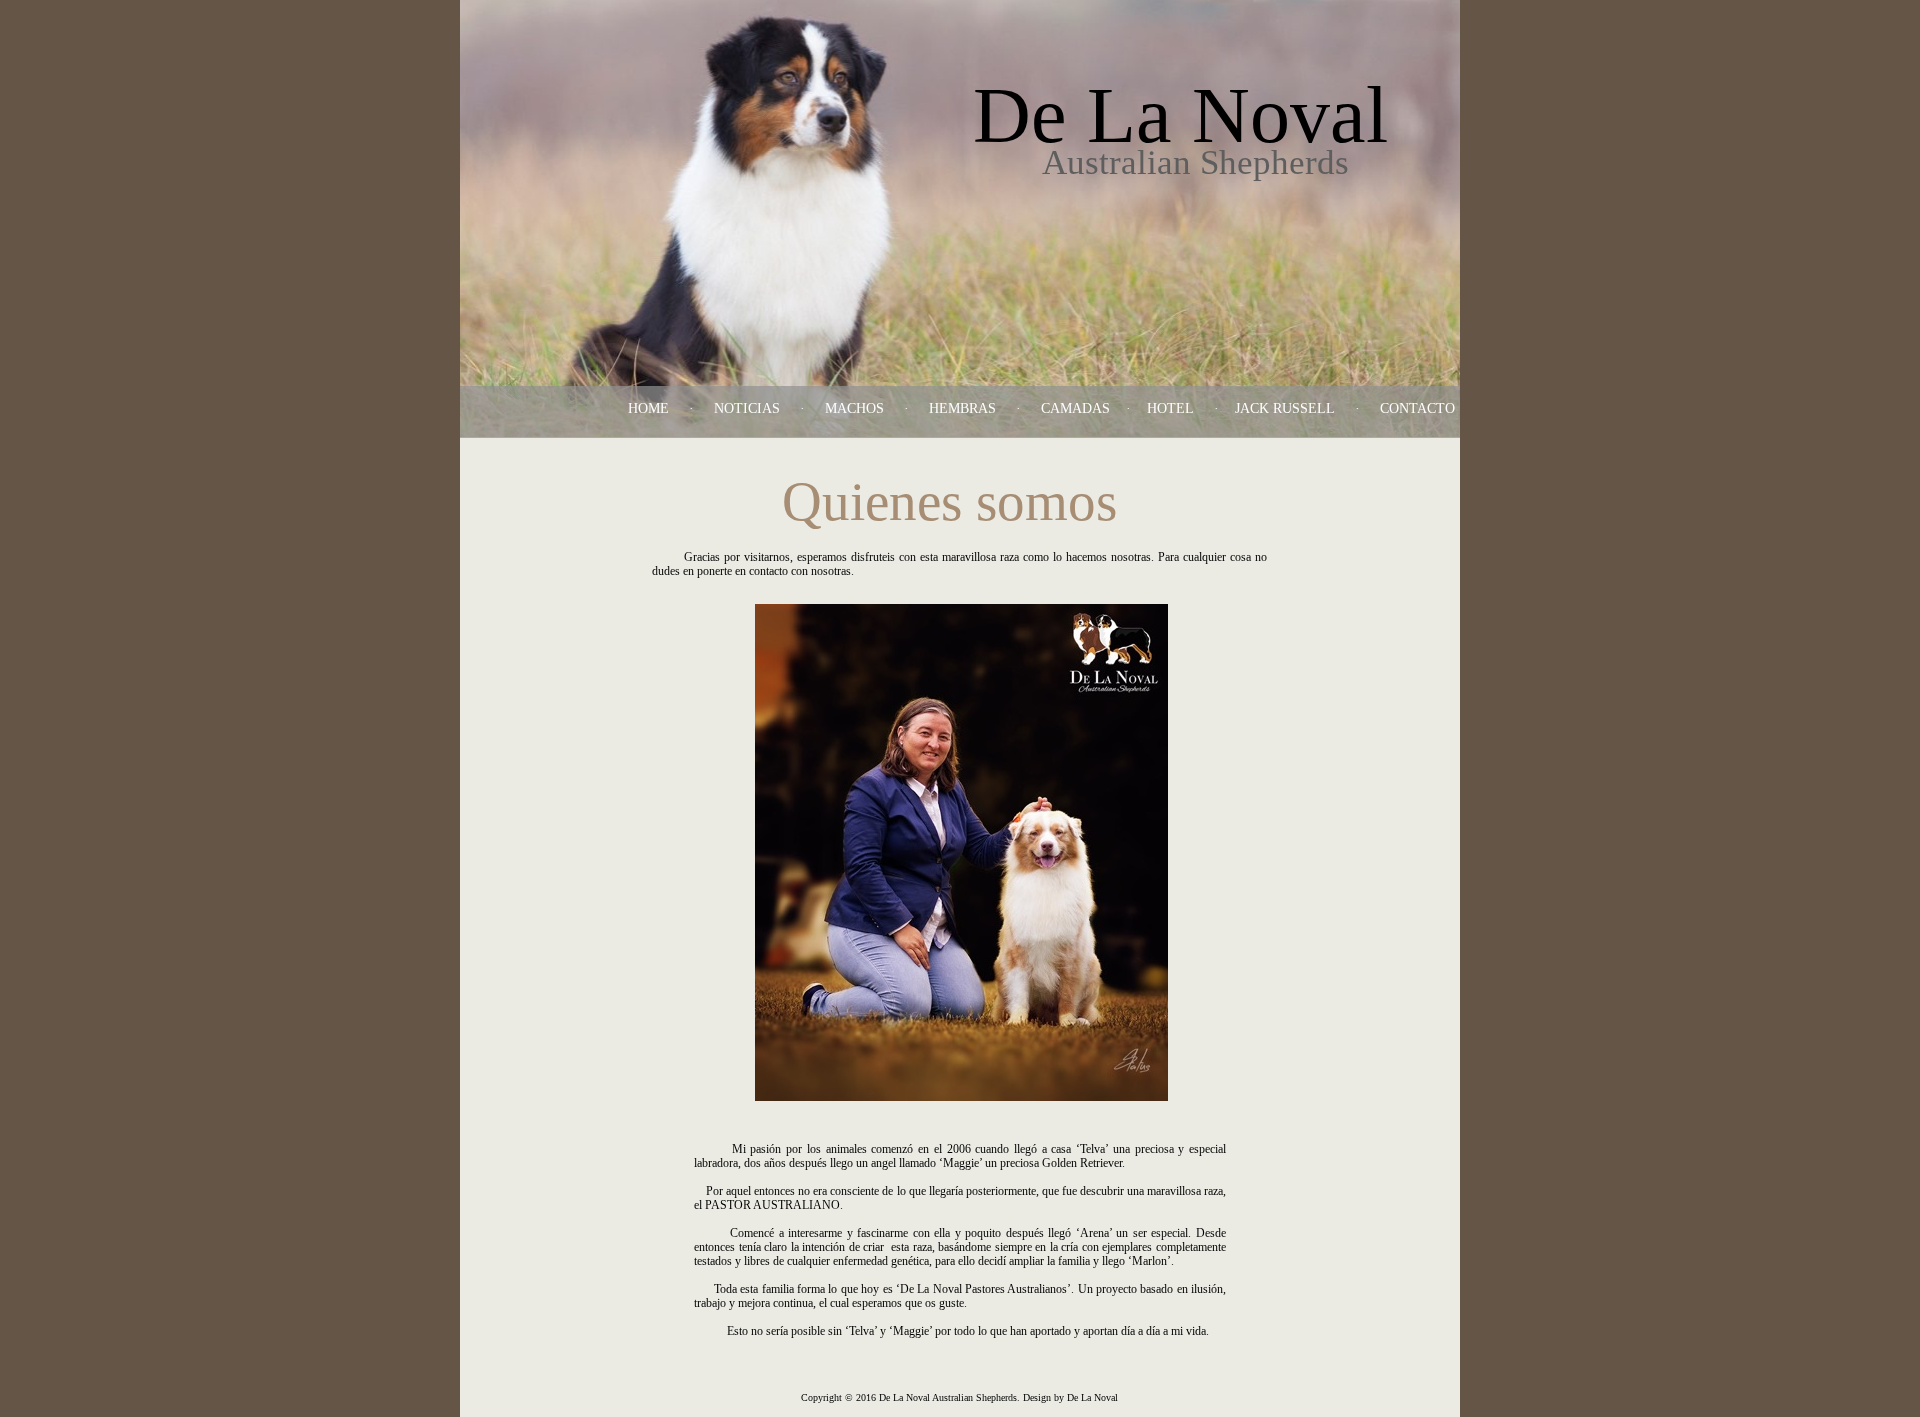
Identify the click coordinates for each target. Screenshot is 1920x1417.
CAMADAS (1075, 408)
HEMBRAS (962, 408)
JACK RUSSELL (1285, 408)
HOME (648, 408)
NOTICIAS (747, 408)
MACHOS (854, 408)
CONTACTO (1417, 408)
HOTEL (1170, 408)
